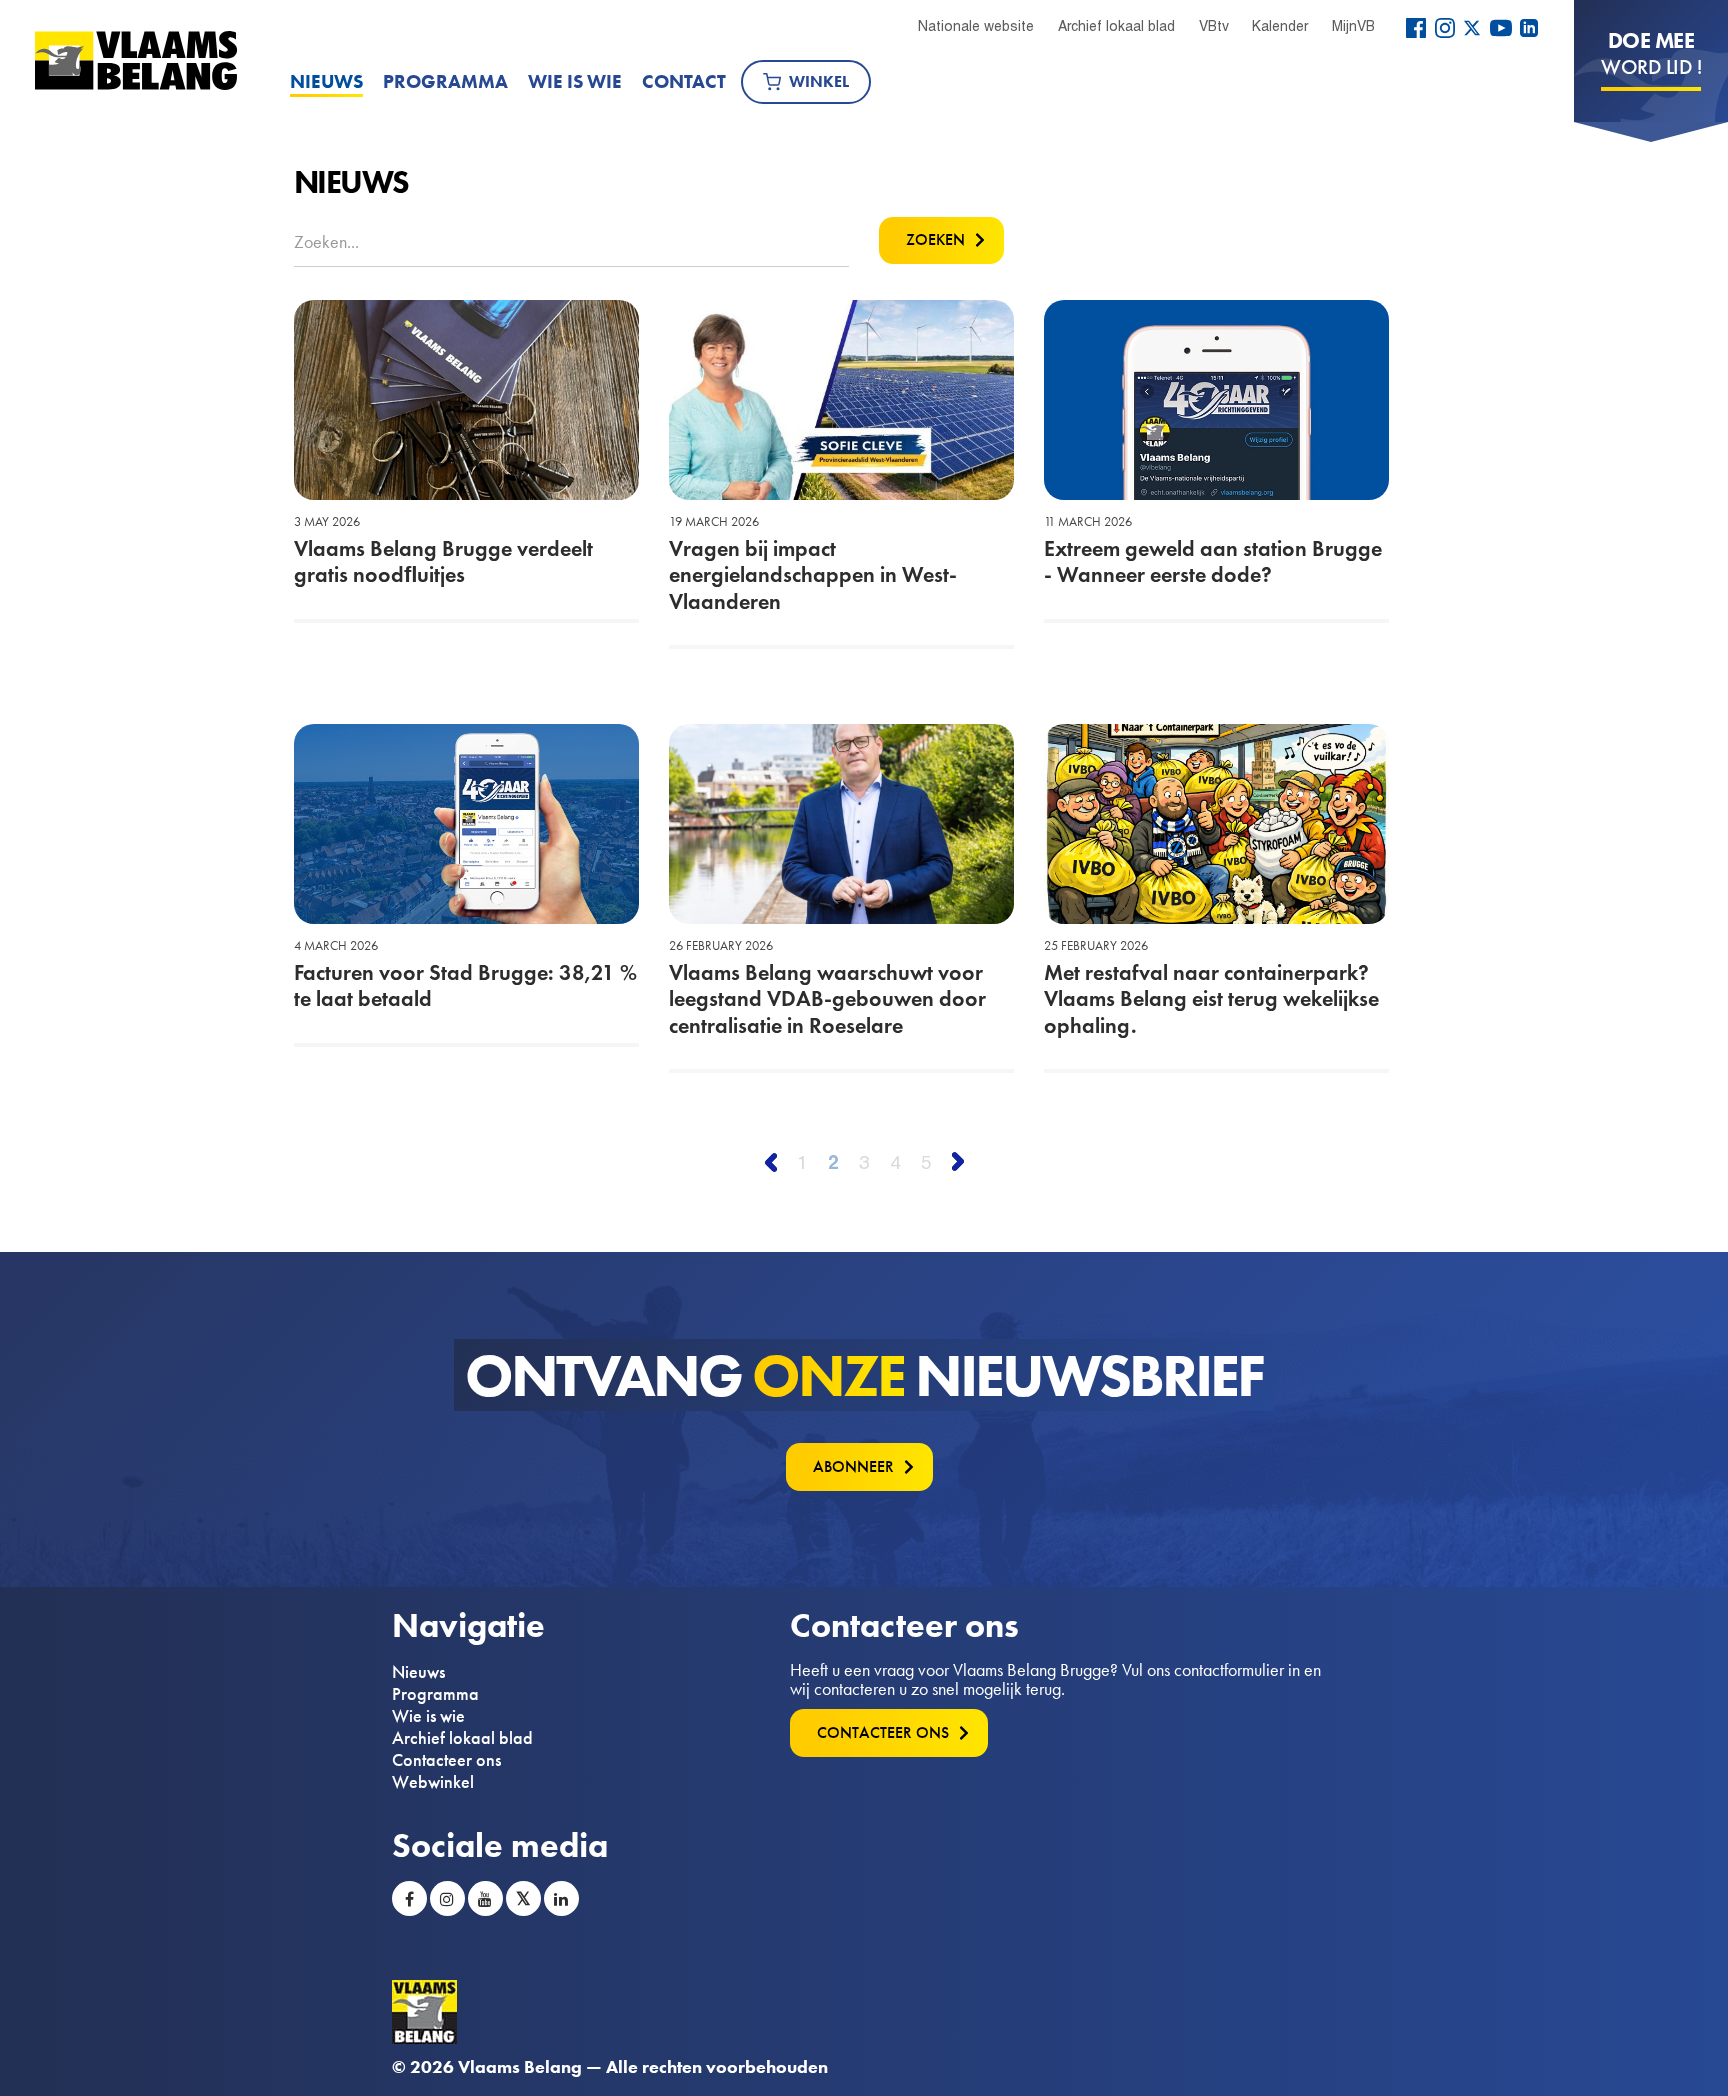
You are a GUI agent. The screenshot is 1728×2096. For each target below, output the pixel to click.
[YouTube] (1501, 28)
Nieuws (326, 81)
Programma (445, 81)
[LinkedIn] (1529, 28)
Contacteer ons (446, 1760)
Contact (684, 81)
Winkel (819, 81)
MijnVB (1353, 26)
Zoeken (935, 239)
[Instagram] (1445, 28)
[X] (1472, 28)
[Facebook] (1416, 28)
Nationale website (976, 26)
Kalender (1280, 26)
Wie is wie (575, 81)
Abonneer (853, 1466)
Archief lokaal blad (1116, 26)
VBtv (1214, 26)
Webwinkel (433, 1782)
